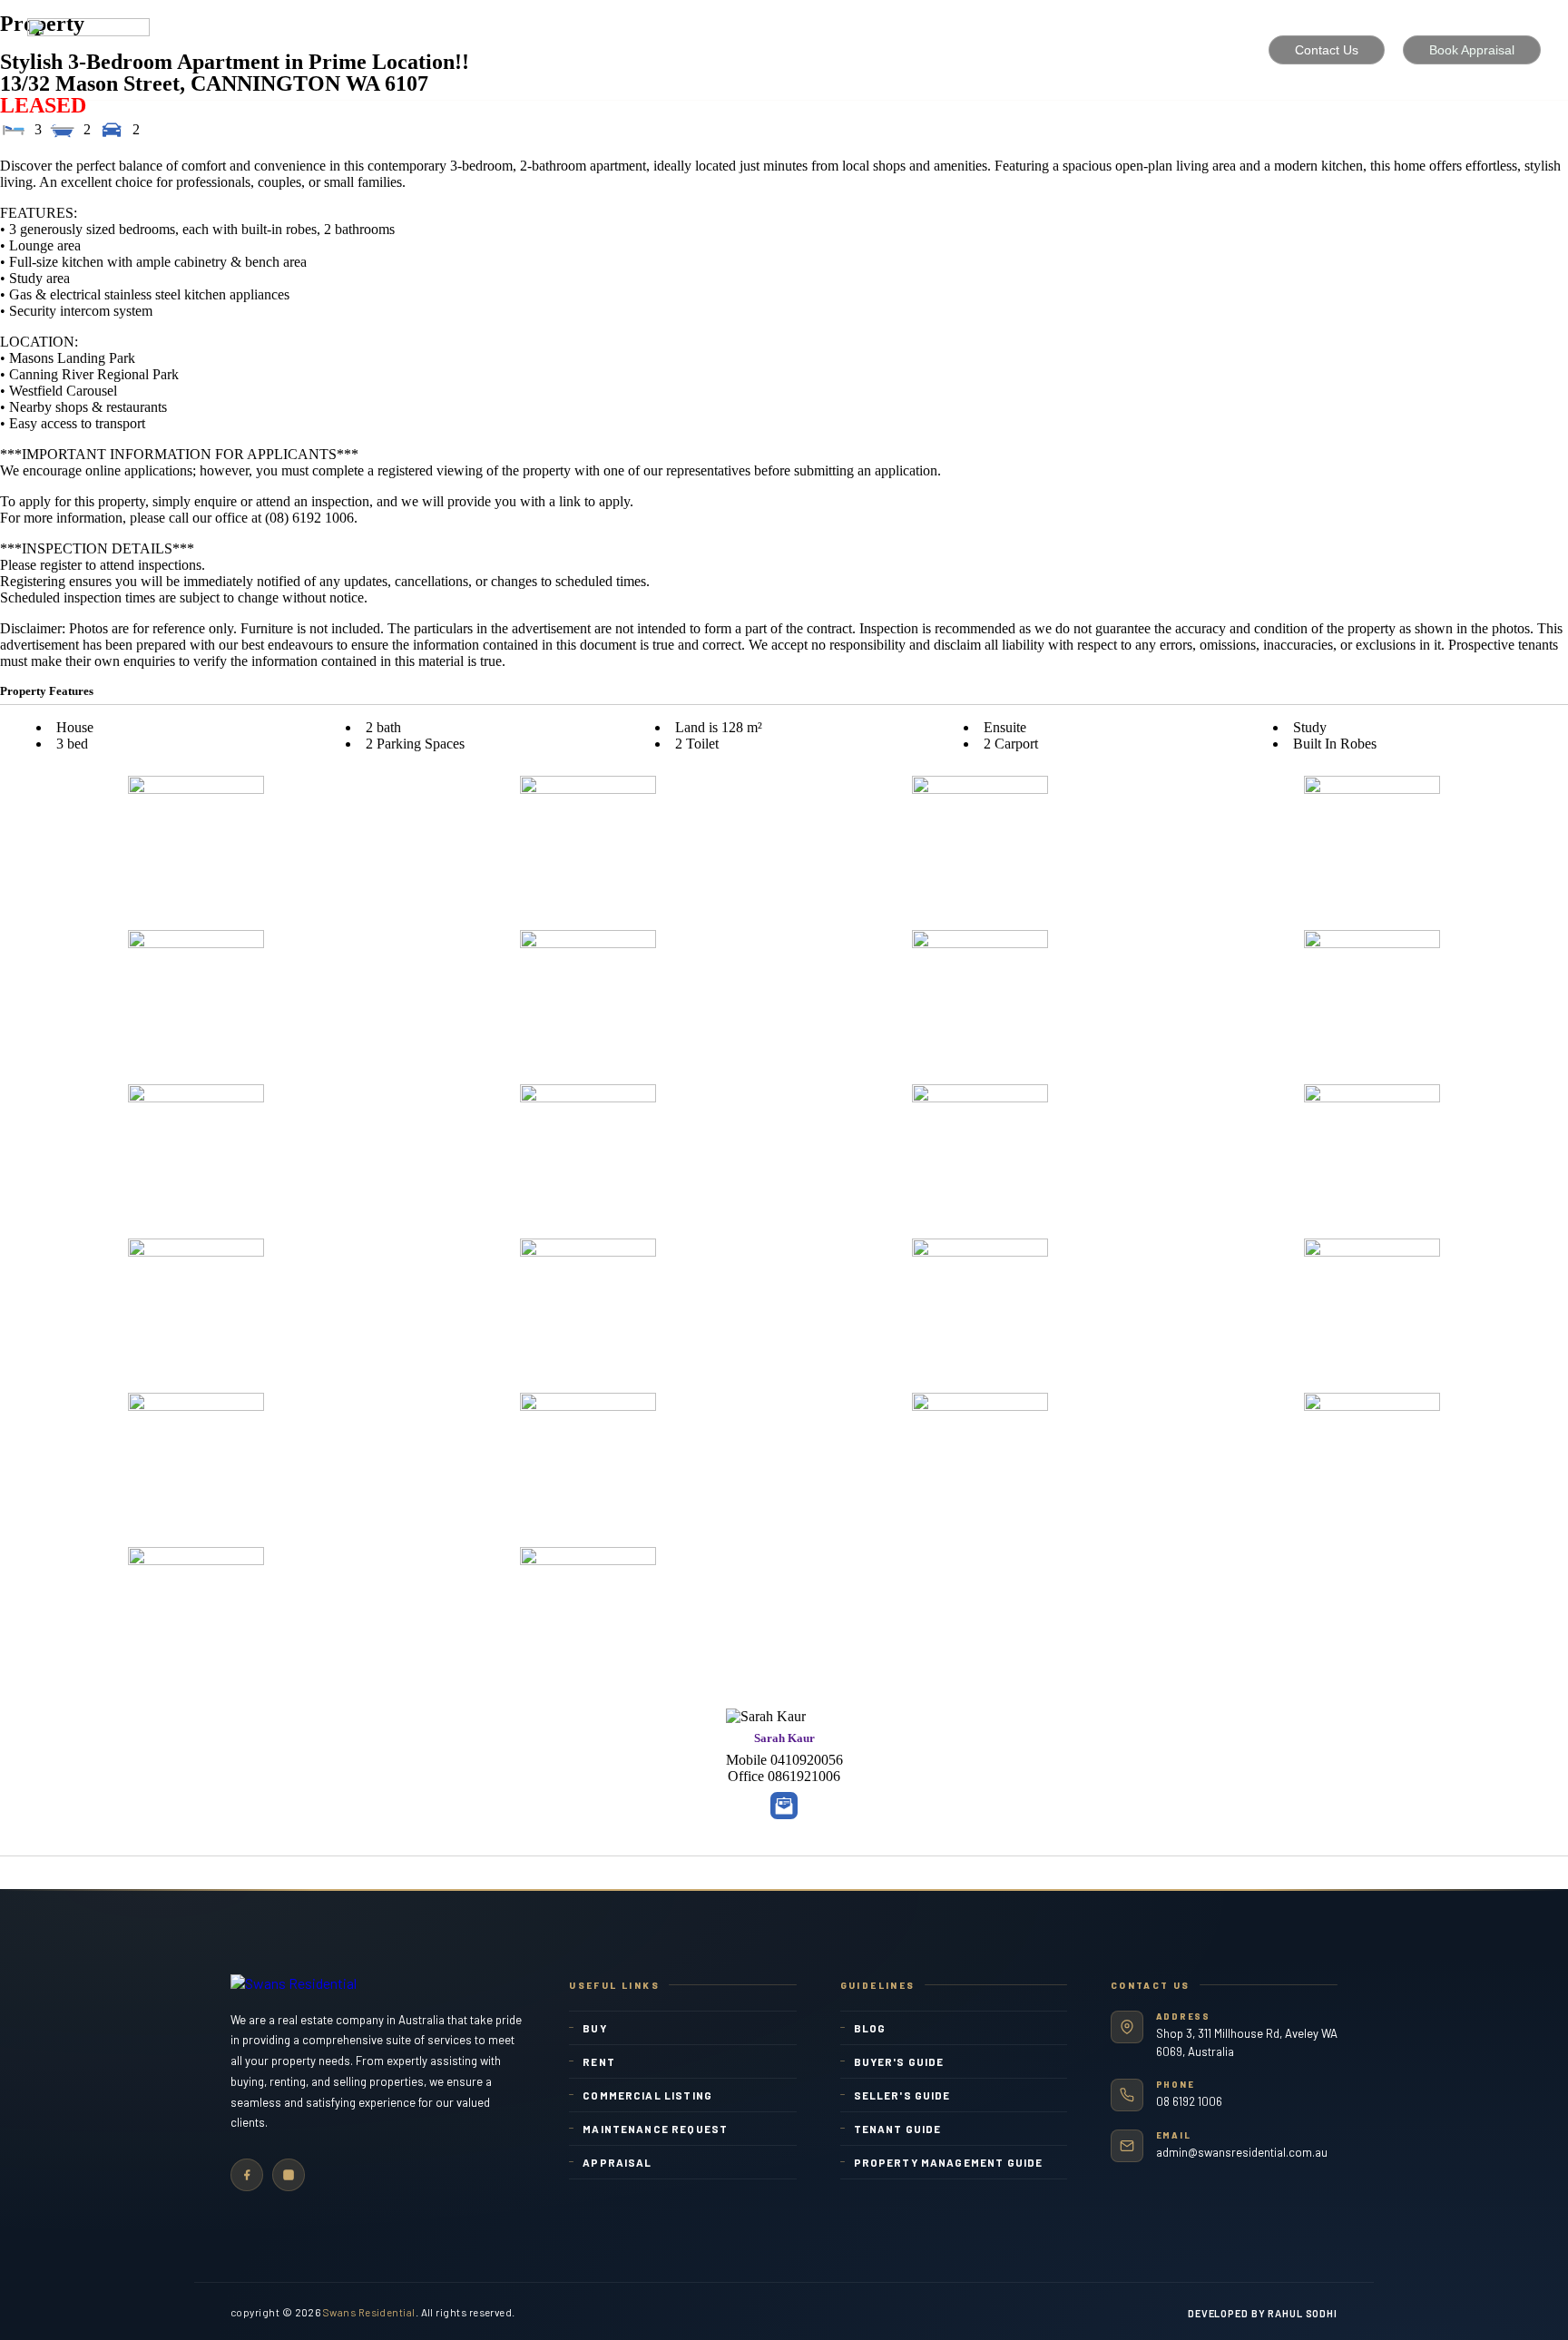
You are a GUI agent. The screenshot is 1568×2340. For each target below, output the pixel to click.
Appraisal (617, 2162)
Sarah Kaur (784, 1738)
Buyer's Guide (899, 2061)
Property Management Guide (949, 2162)
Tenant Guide (898, 2129)
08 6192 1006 (1189, 2101)
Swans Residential (369, 2312)
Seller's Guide (902, 2095)
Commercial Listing (647, 2095)
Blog (870, 2028)
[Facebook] (247, 2175)
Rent (599, 2061)
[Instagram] (289, 2175)
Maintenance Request (655, 2129)
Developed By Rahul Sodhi (1263, 2313)
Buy (594, 2028)
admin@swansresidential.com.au (1242, 2152)
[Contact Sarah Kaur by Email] (784, 1806)
